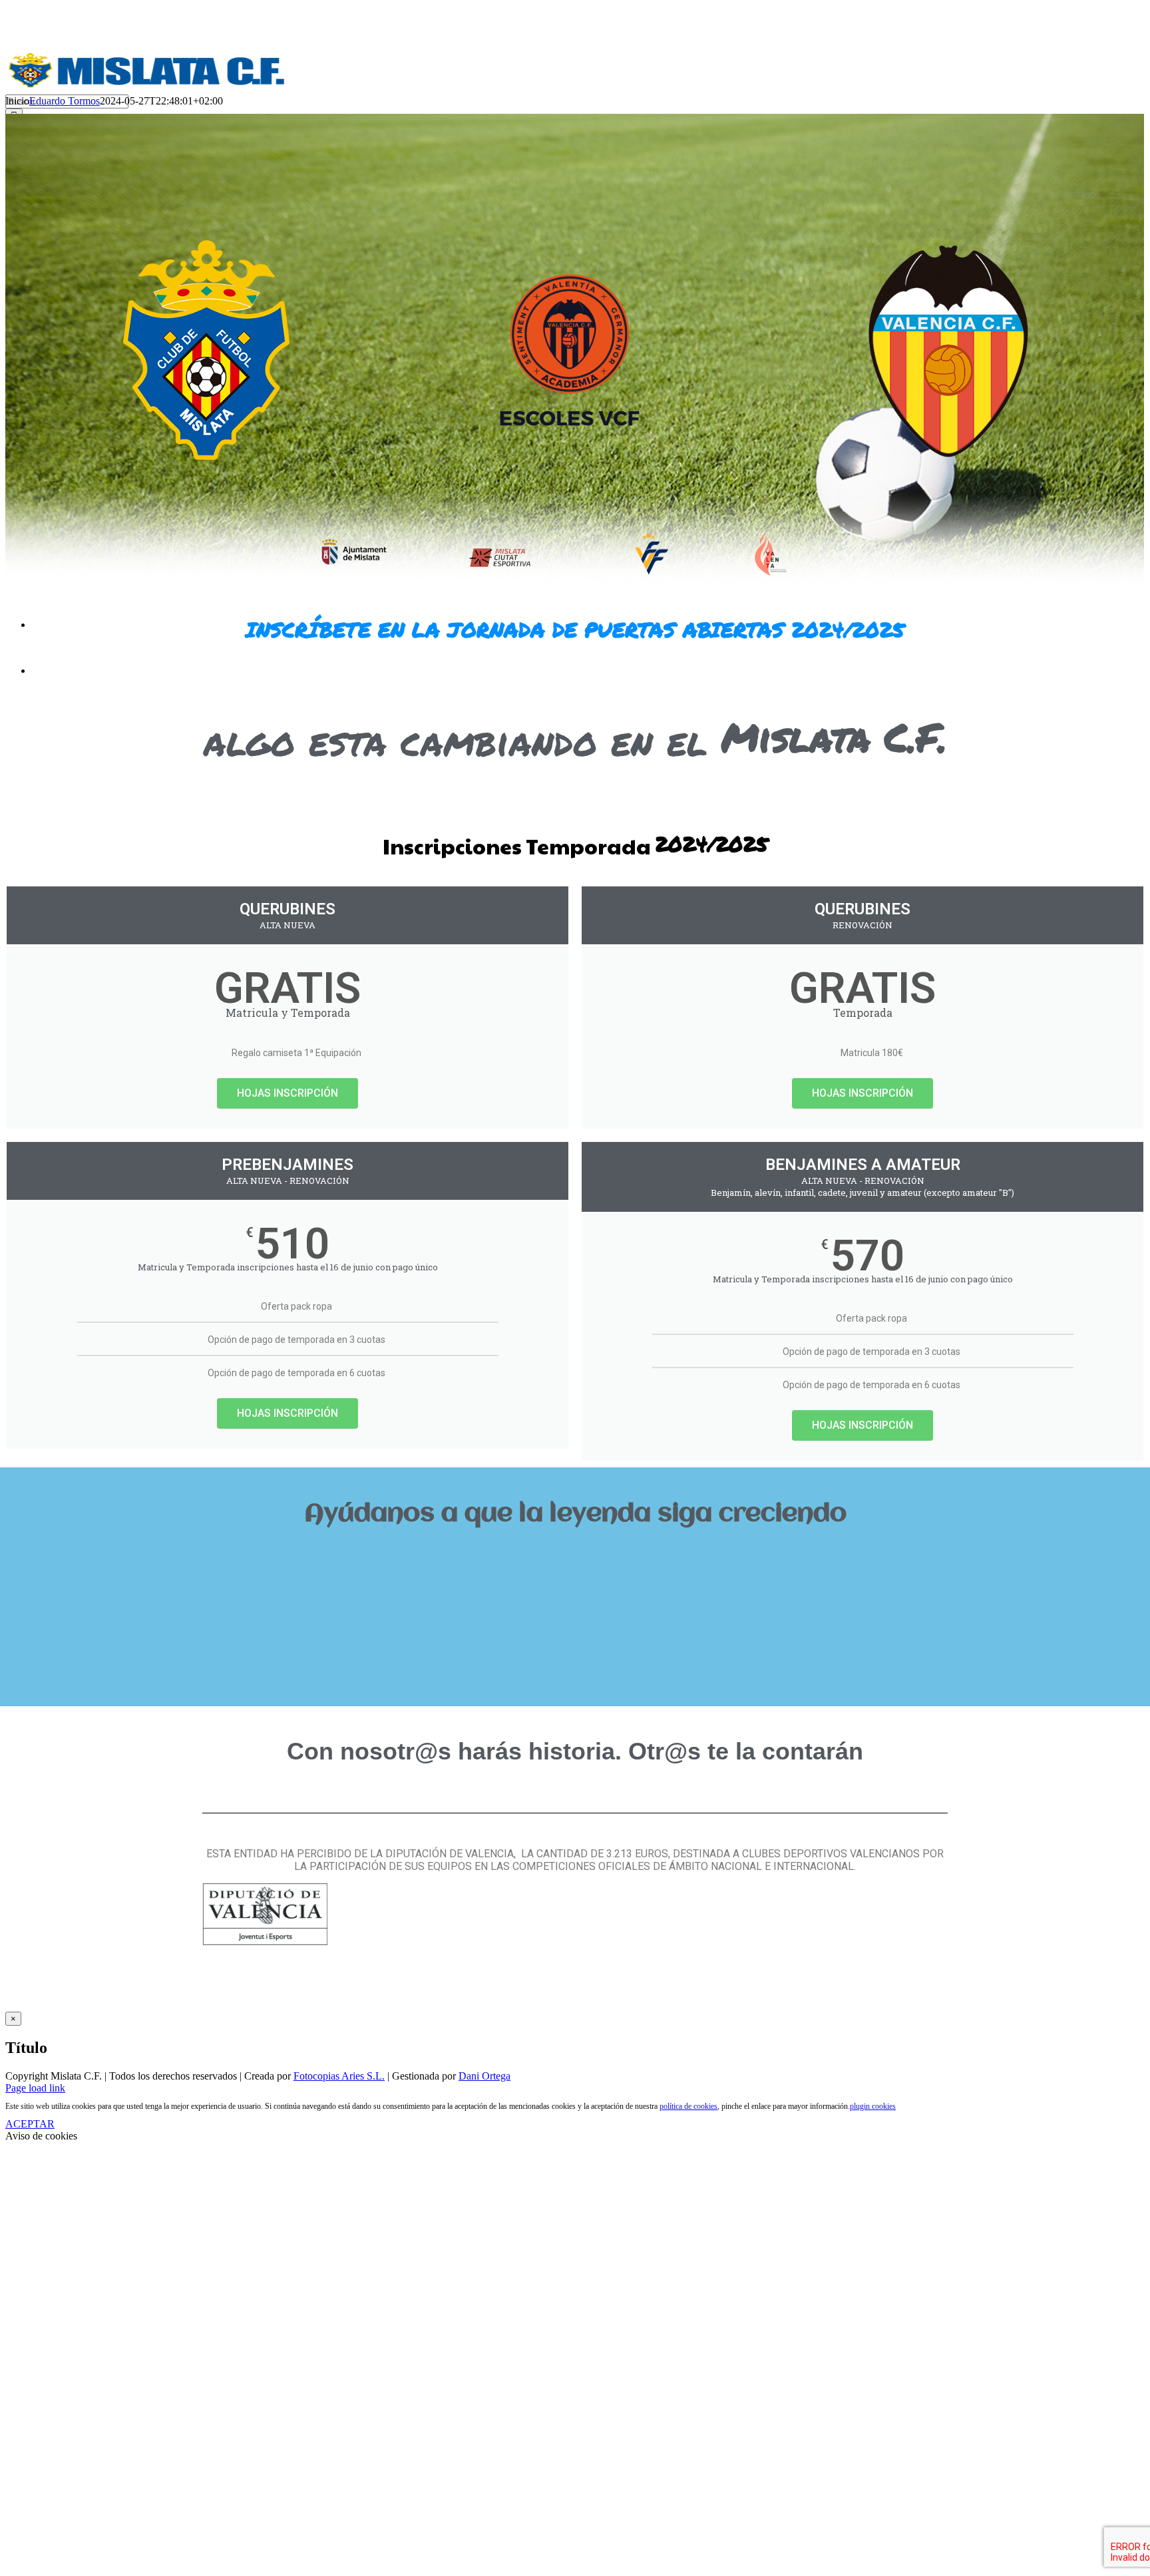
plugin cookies (873, 2106)
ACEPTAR (30, 2124)
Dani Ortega (484, 2076)
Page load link (35, 2088)
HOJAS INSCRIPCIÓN (287, 1093)
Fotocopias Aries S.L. (339, 2076)
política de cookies (688, 2106)
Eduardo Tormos (65, 101)
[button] (575, 1559)
